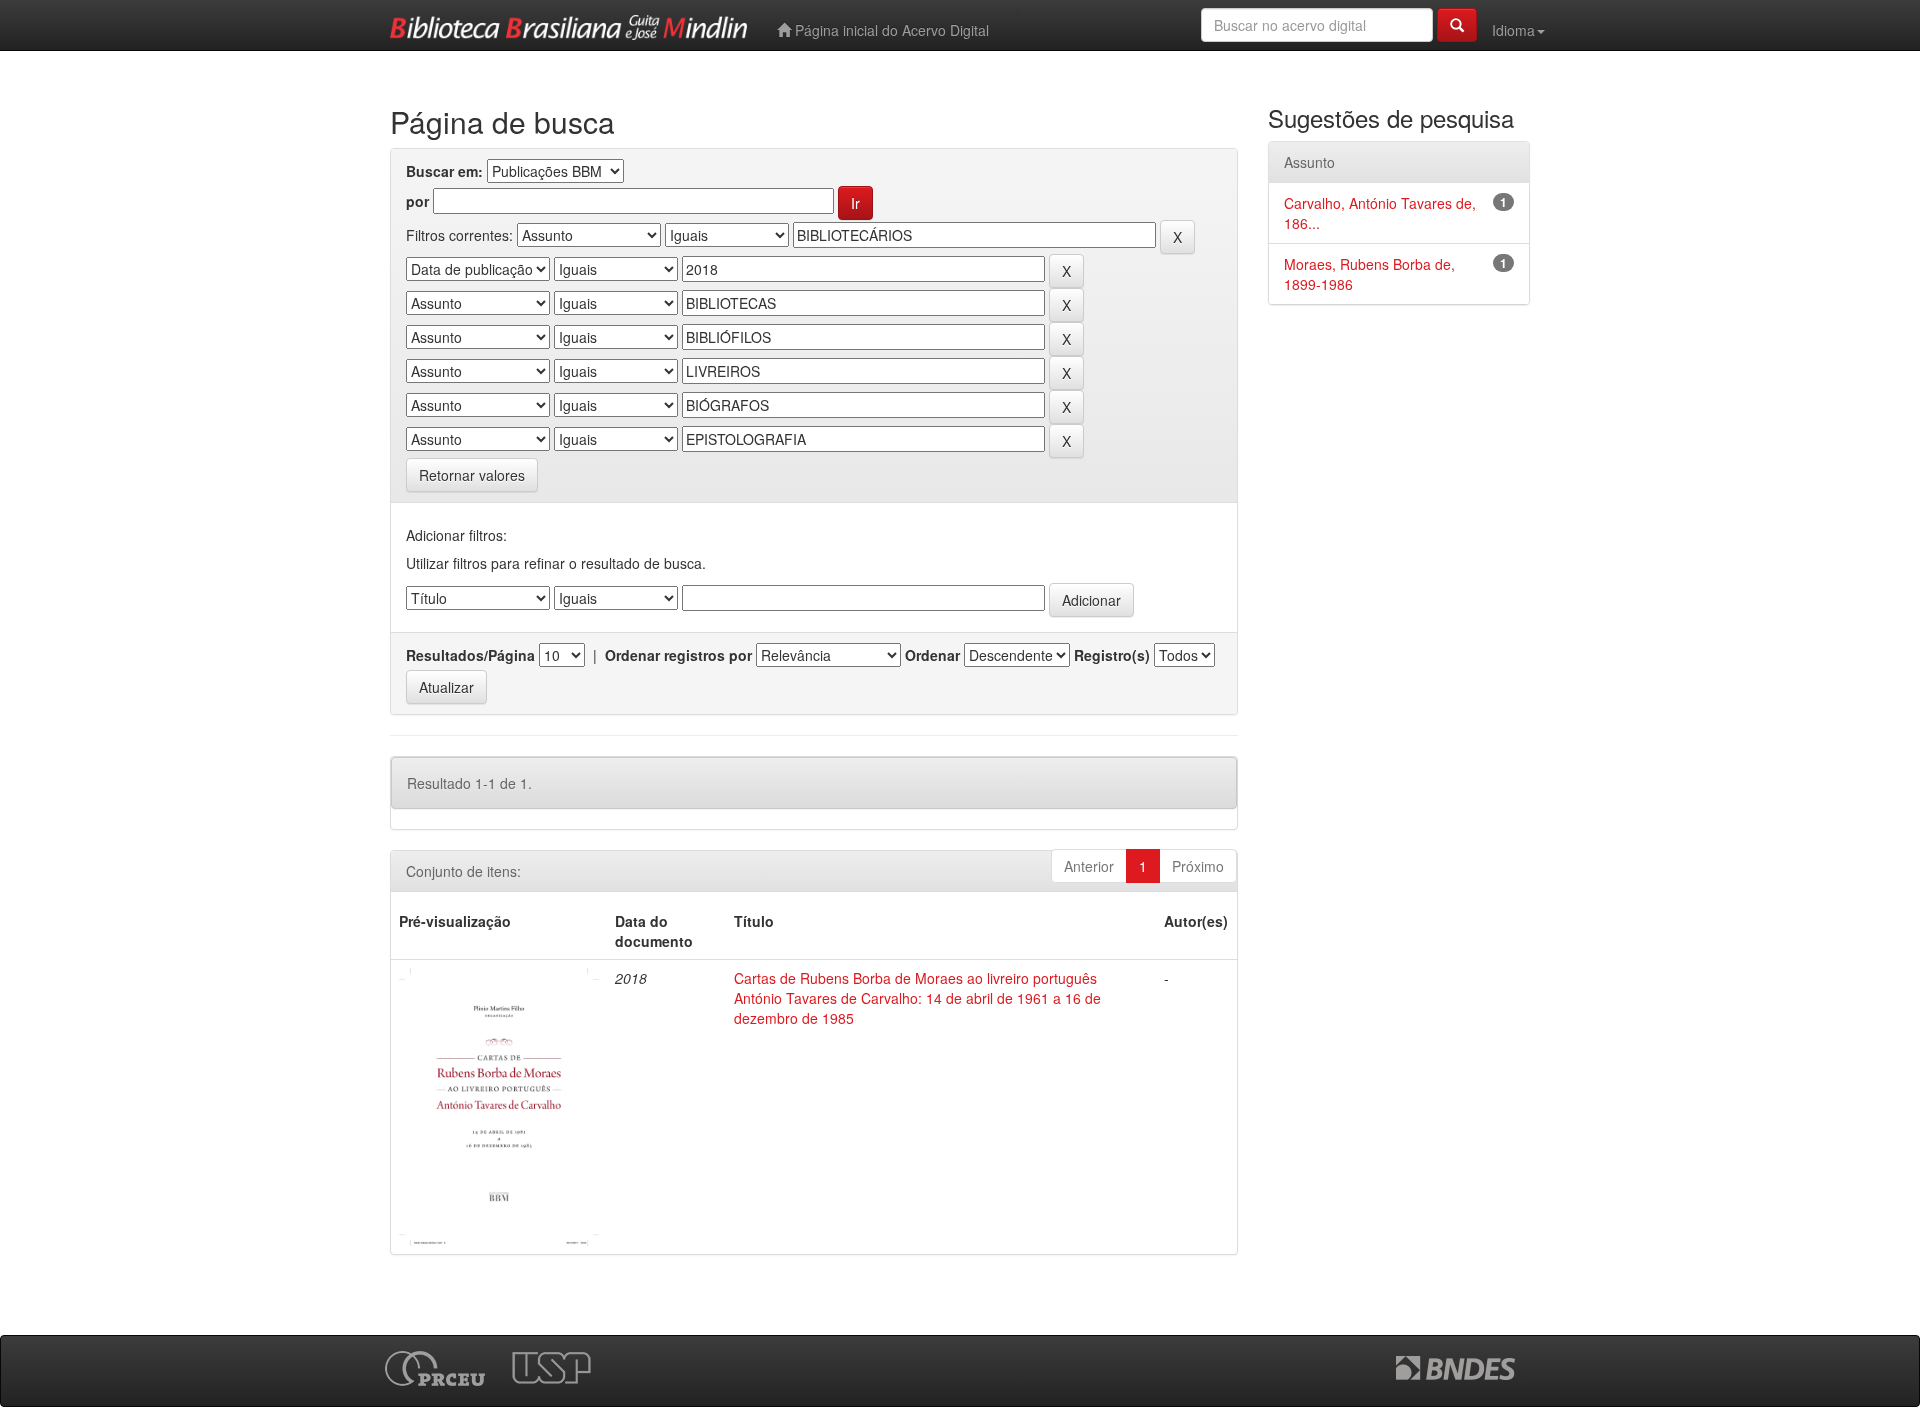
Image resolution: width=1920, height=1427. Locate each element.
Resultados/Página (470, 655)
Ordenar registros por (678, 655)
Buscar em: (444, 171)
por (417, 201)
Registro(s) (1112, 655)
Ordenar (932, 655)
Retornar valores (472, 475)
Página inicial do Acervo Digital (890, 30)
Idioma (1513, 30)
